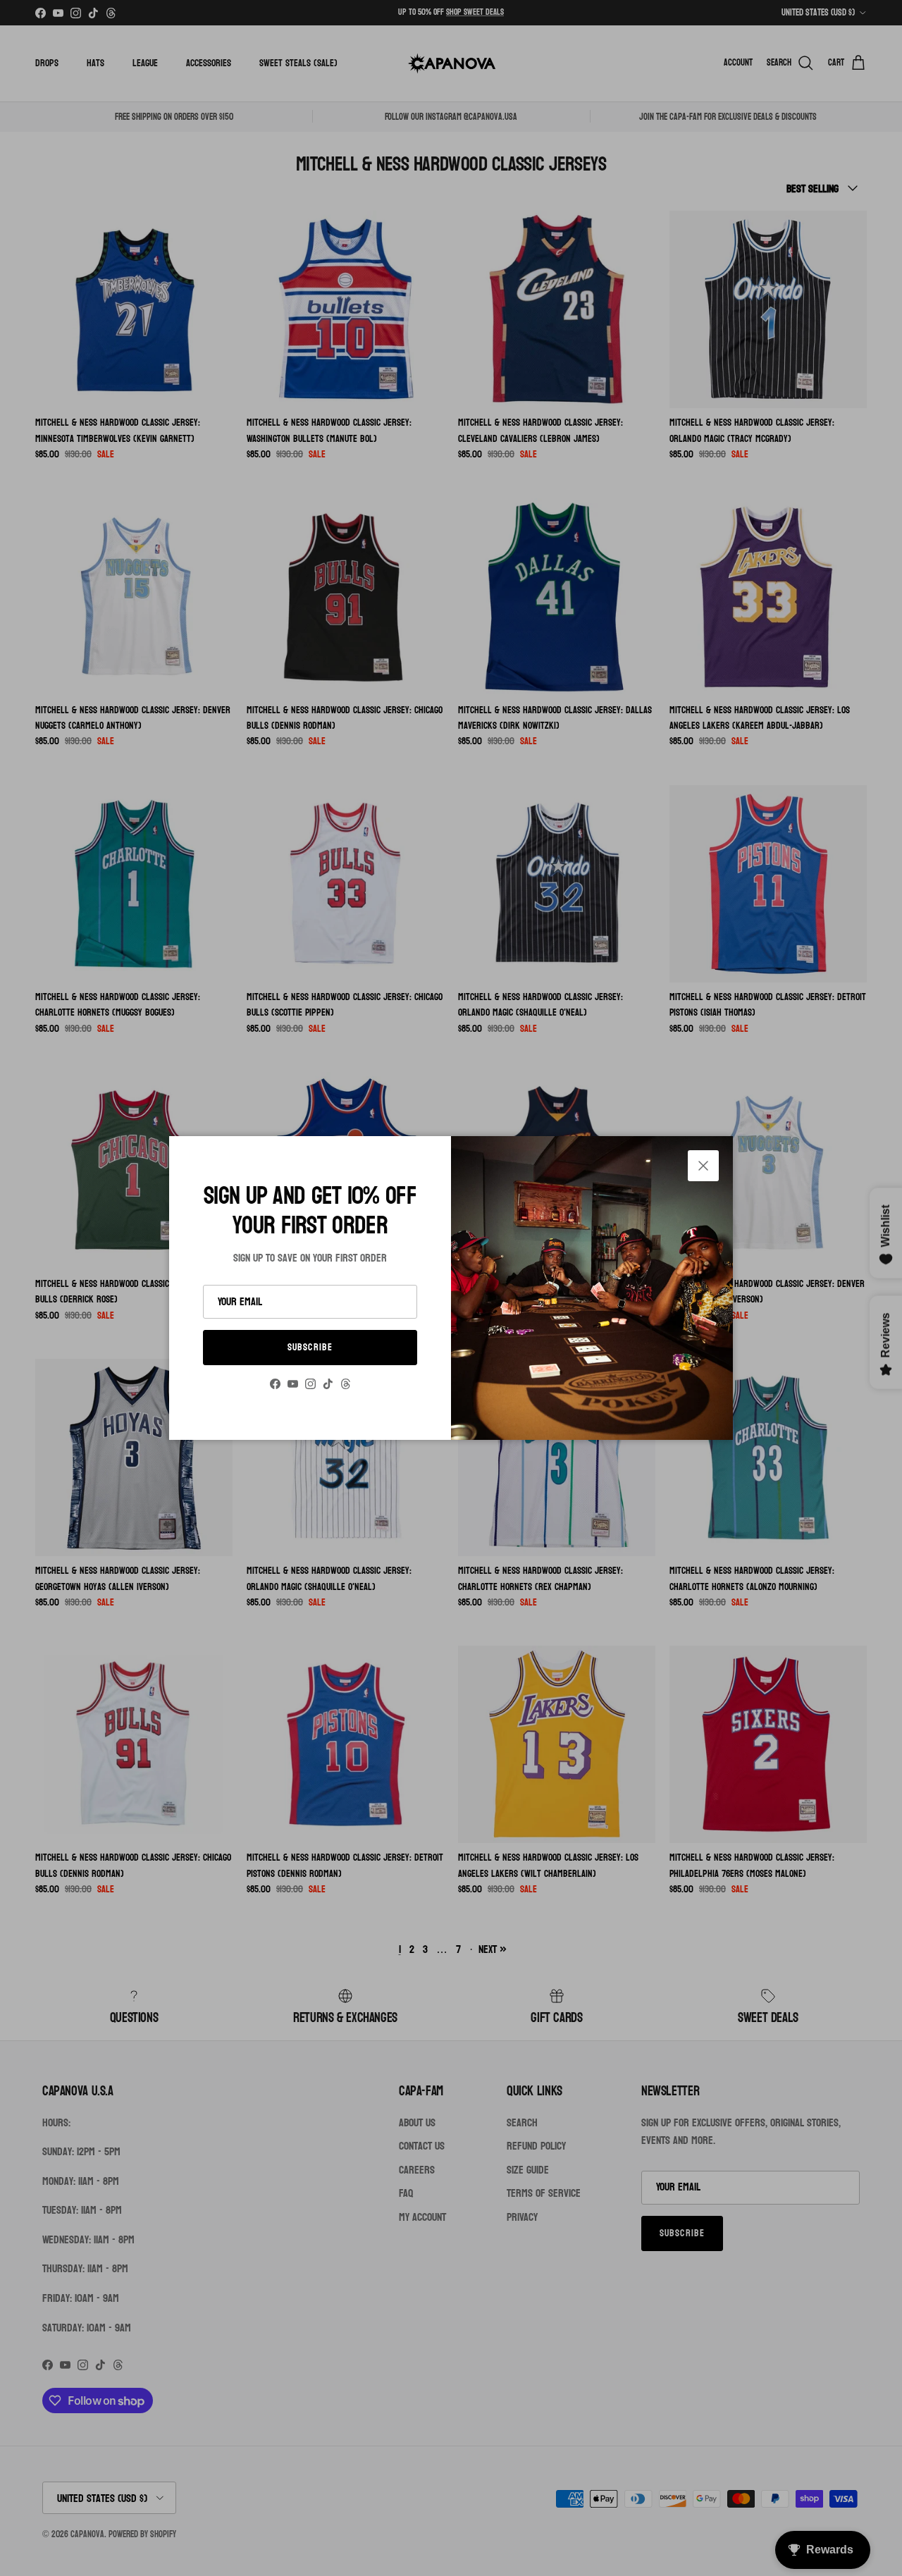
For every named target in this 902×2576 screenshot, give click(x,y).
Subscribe (310, 1347)
